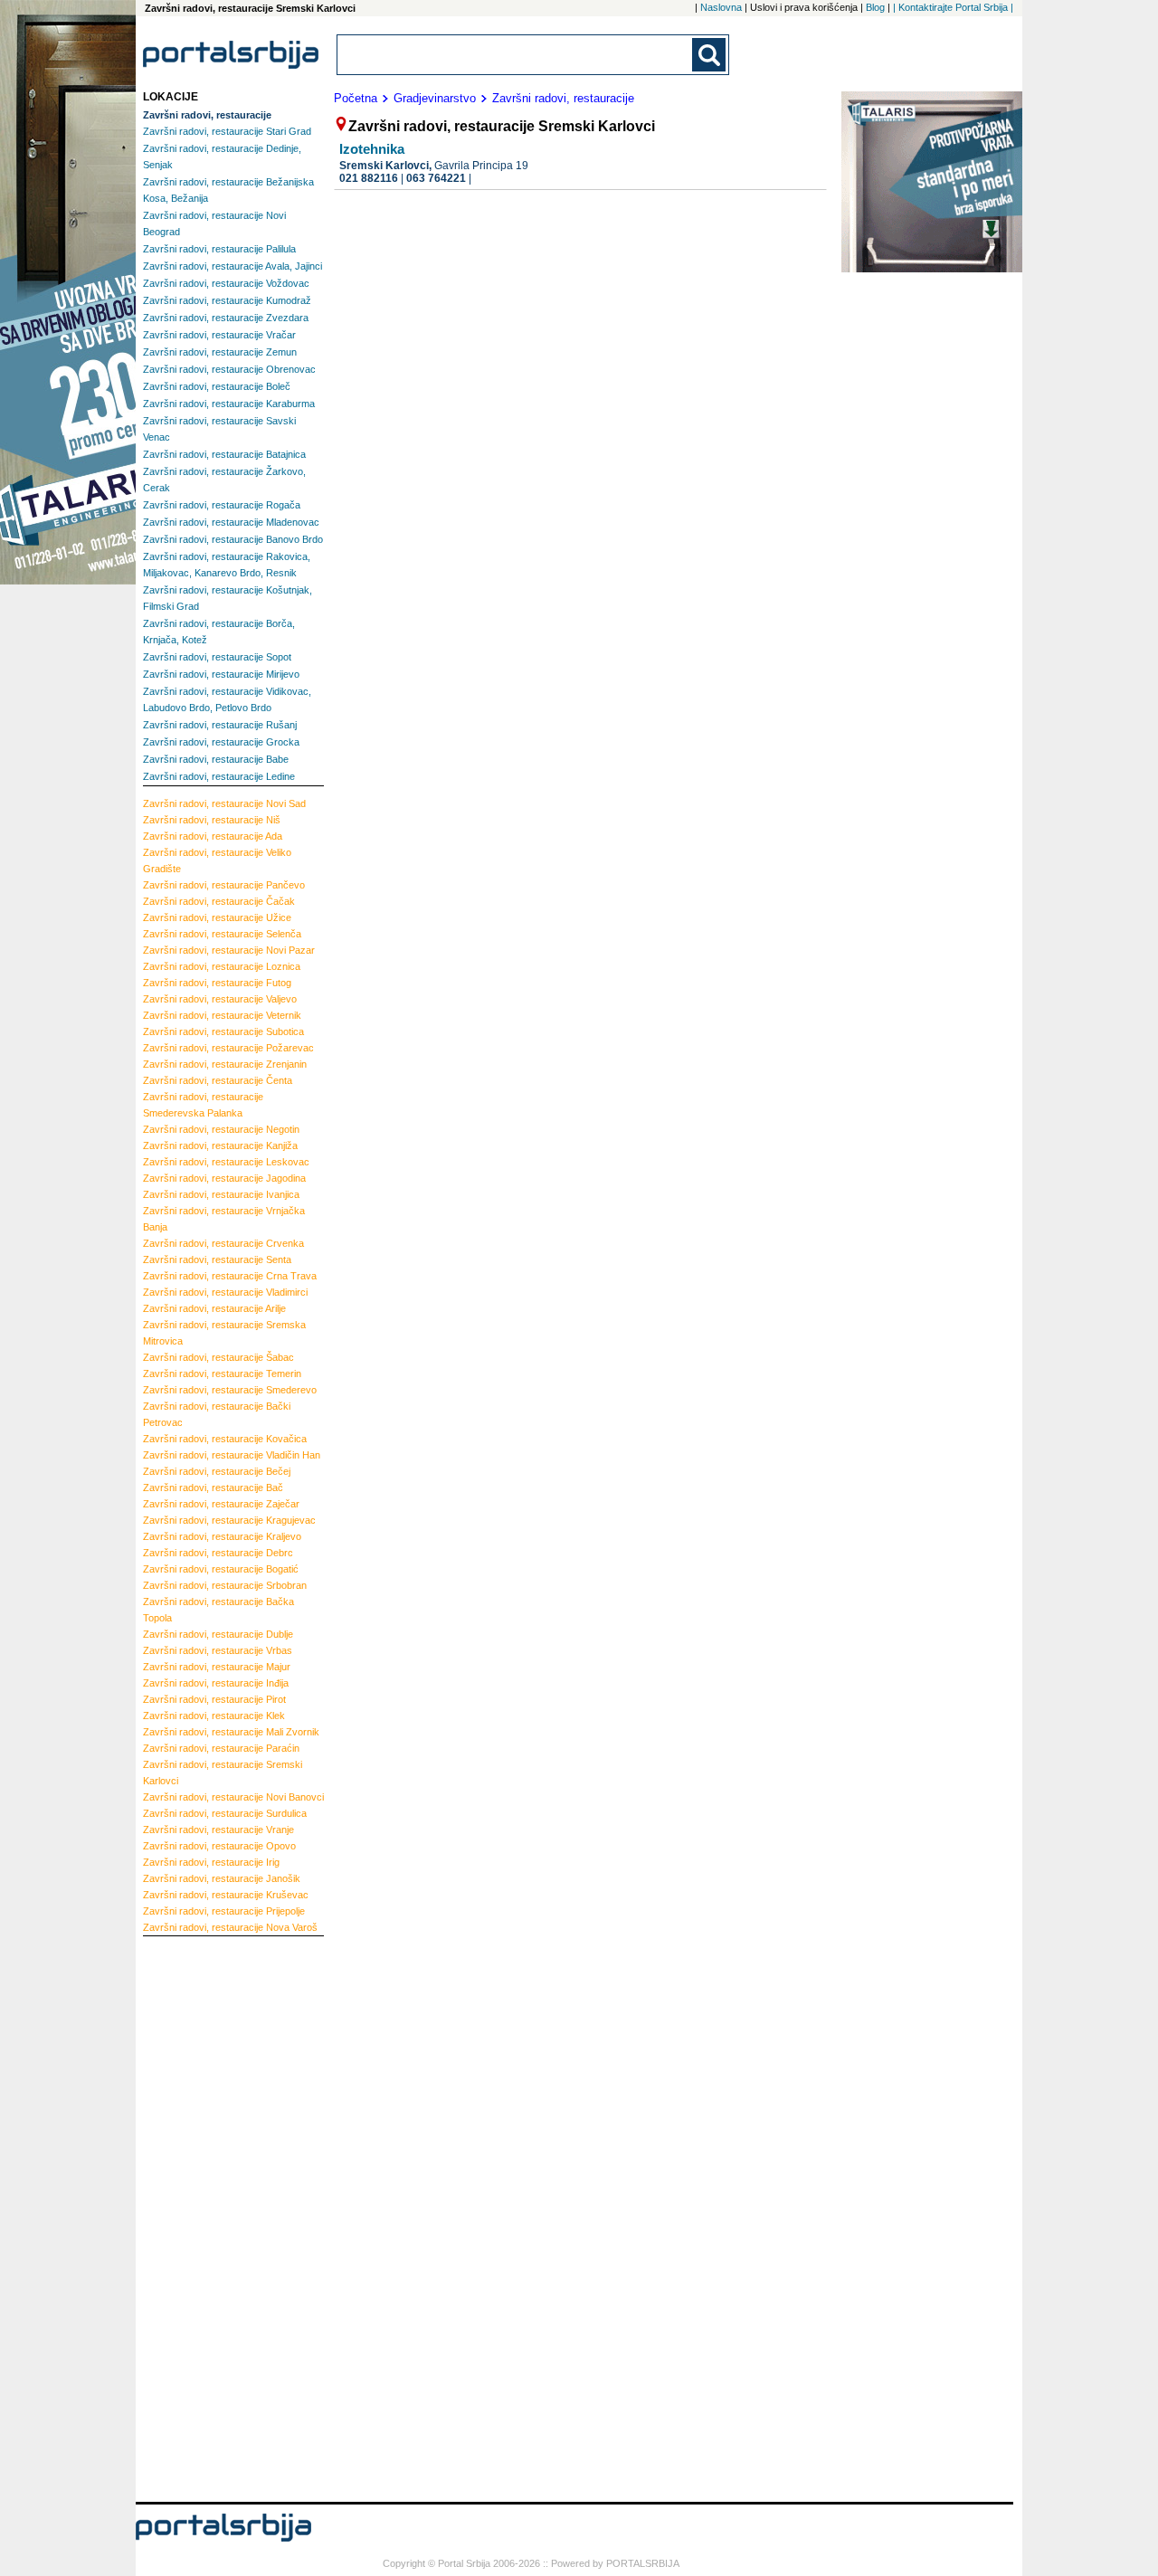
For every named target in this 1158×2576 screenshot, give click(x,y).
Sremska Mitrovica (224, 1333)
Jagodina (224, 1178)
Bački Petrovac (217, 1414)
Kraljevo (222, 1536)
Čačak (219, 901)
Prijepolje (224, 1911)
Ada (213, 836)
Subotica (223, 1031)
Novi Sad (224, 803)
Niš (212, 820)
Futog (217, 983)
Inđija (216, 1683)
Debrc (218, 1553)
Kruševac (226, 1895)
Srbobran (225, 1585)
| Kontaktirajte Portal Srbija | (953, 7)
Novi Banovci (233, 1797)
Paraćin (221, 1748)
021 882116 (369, 178)
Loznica (222, 966)
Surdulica (225, 1813)
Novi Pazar (229, 950)
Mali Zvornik (231, 1732)
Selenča (222, 934)
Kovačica (225, 1439)
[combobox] (516, 55)
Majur (217, 1667)
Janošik (222, 1878)
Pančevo (224, 885)
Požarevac (228, 1048)
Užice (217, 917)
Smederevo (230, 1390)
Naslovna (721, 7)
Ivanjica (221, 1194)
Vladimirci (225, 1292)
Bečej (217, 1471)
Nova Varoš (230, 1927)
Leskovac (226, 1162)
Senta (217, 1259)
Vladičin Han (232, 1455)
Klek (214, 1716)
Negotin (221, 1129)
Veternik (222, 1015)
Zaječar (221, 1504)
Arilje (214, 1308)
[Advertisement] (215, 2217)
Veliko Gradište (217, 860)
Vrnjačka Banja (224, 1219)
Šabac (218, 1357)
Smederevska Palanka (203, 1105)
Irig (211, 1862)
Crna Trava (230, 1276)
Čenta (218, 1080)
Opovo (219, 1846)
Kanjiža (220, 1145)
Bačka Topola (218, 1610)
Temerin (222, 1374)
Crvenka (223, 1243)
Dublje (218, 1634)
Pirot (214, 1699)
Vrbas (218, 1650)
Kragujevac (229, 1520)
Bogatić (221, 1569)
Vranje (218, 1830)
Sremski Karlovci (223, 1773)
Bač (213, 1488)
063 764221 (436, 178)
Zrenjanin (225, 1064)
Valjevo (220, 999)
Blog (875, 7)
